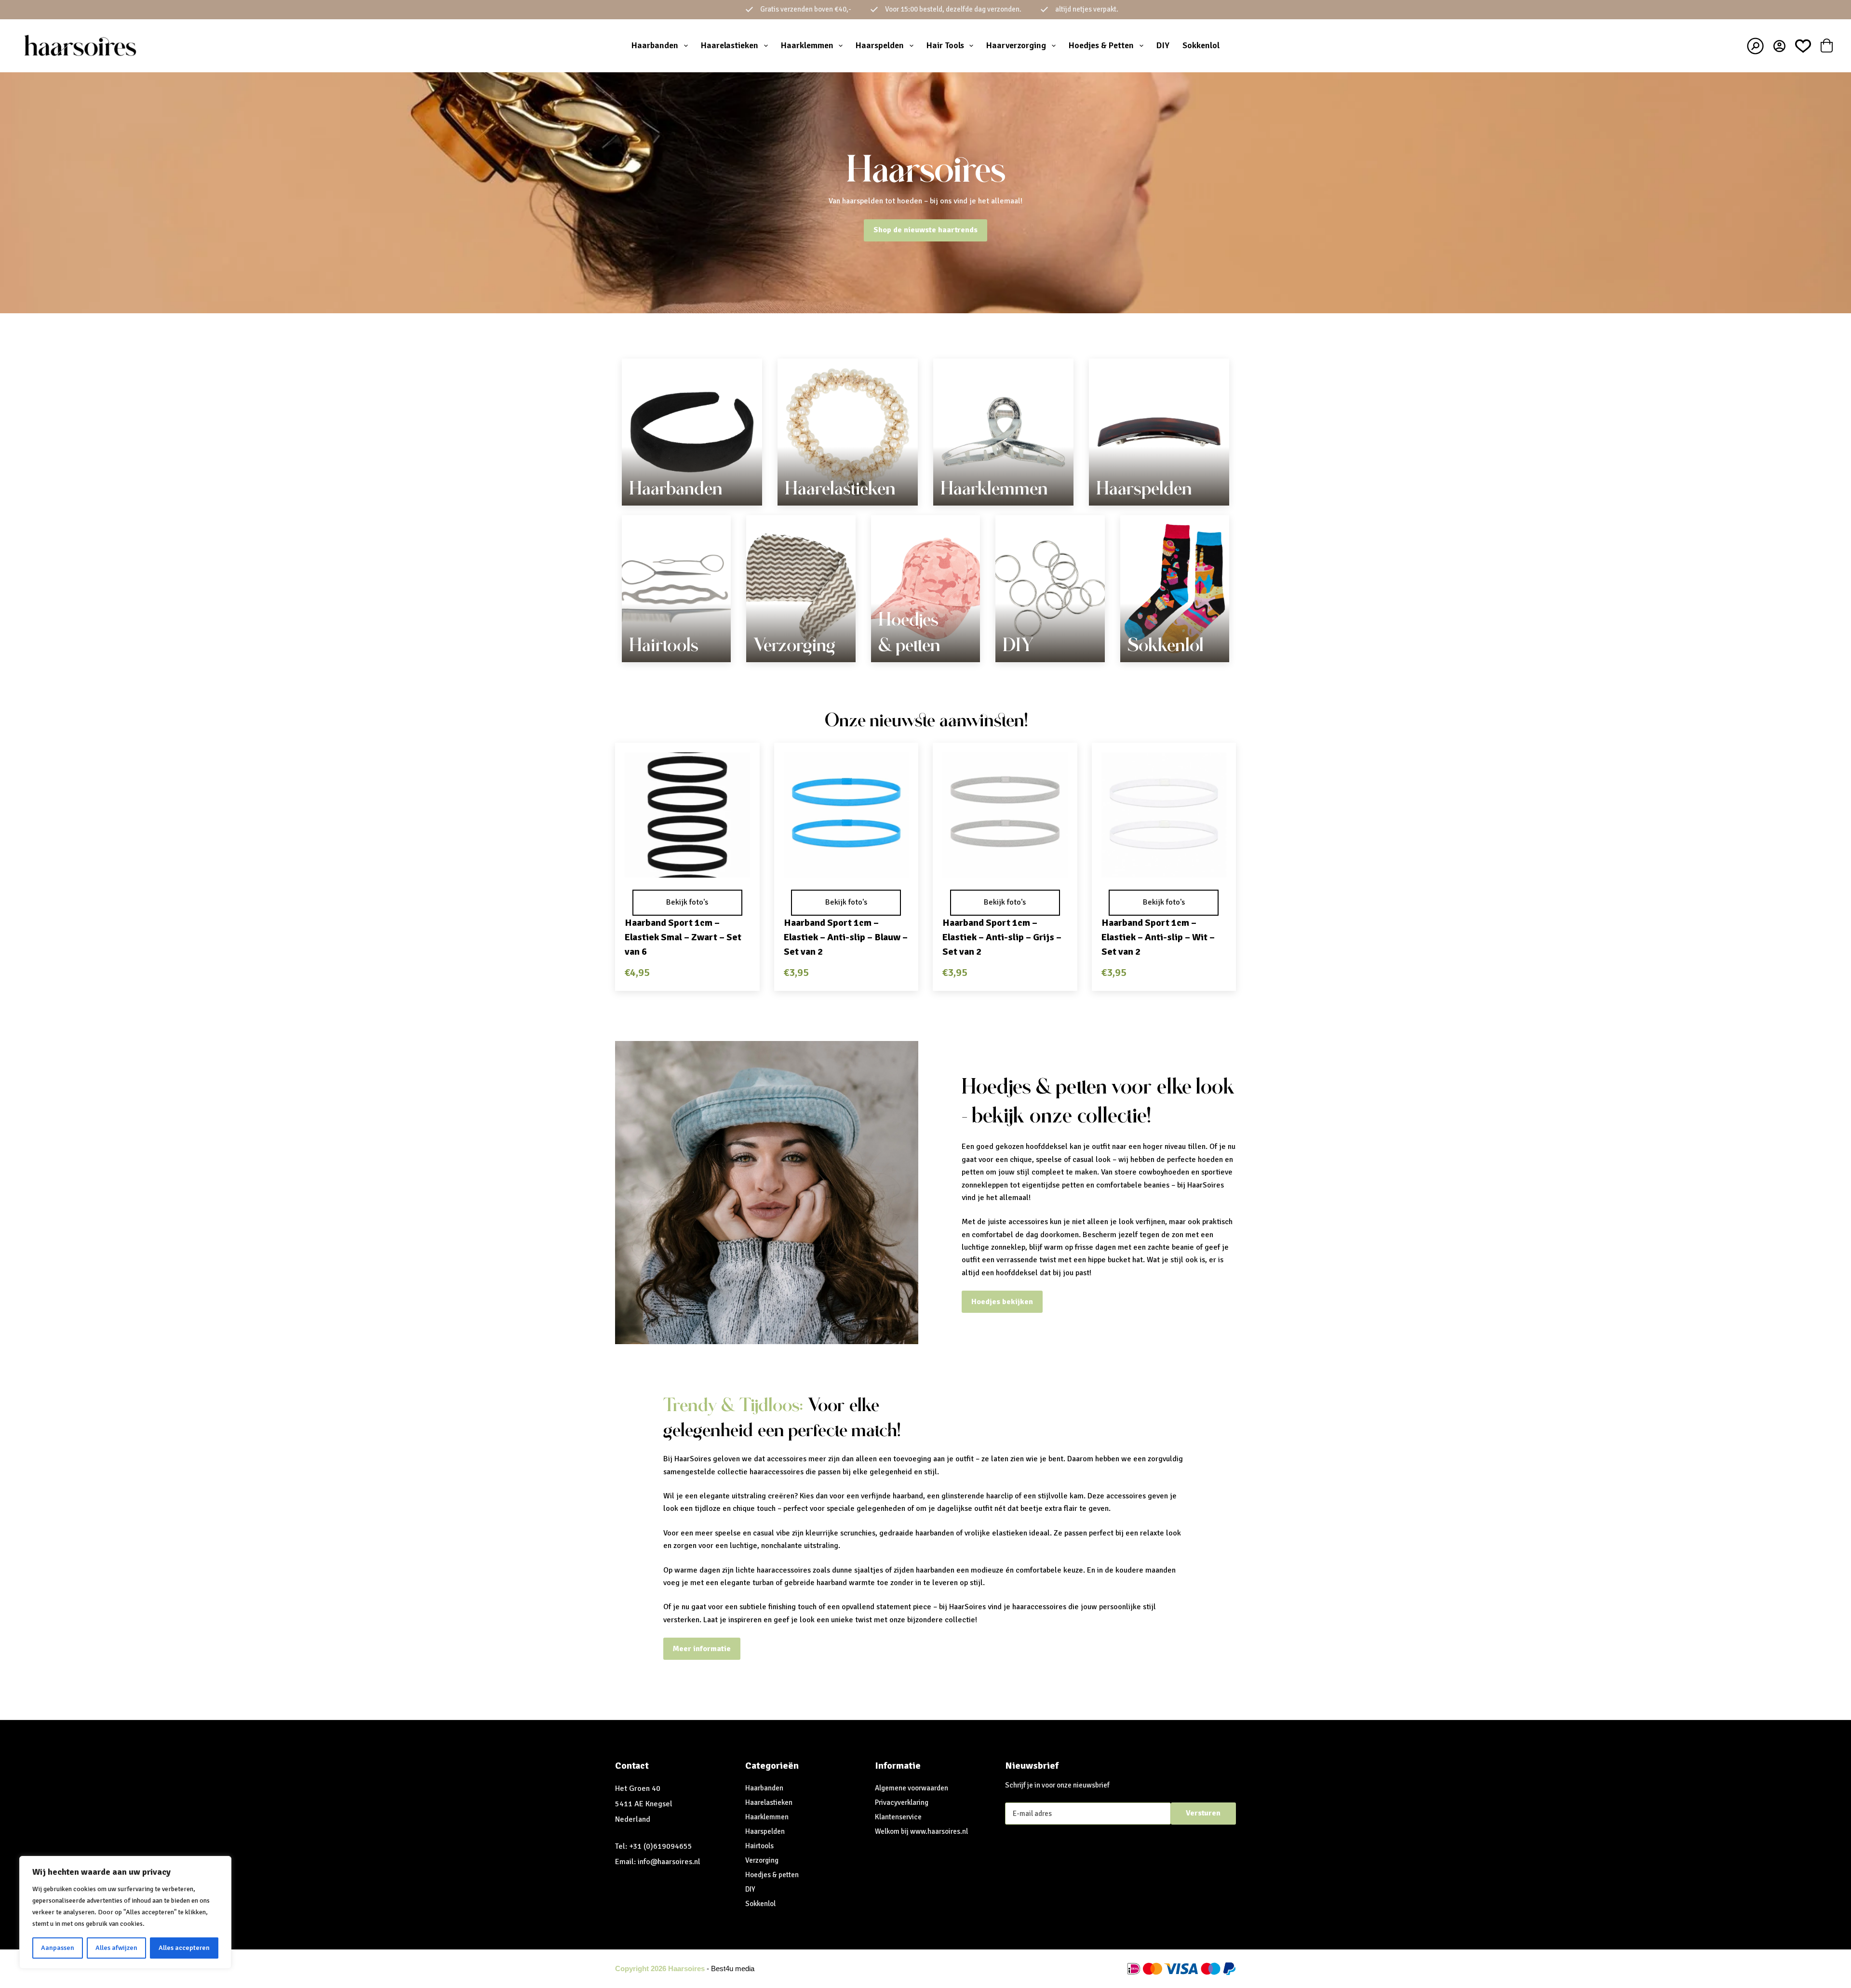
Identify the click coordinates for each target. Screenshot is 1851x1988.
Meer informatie (702, 1649)
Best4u (722, 1968)
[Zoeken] (1755, 46)
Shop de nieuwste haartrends (925, 230)
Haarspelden (880, 45)
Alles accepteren (184, 1948)
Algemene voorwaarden (912, 1788)
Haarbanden (655, 45)
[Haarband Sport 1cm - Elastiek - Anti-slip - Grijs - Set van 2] (1005, 815)
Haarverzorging (1016, 45)
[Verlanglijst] (1803, 46)
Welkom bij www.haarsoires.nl (921, 1831)
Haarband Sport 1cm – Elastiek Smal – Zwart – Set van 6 (683, 937)
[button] (687, 865)
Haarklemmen (807, 45)
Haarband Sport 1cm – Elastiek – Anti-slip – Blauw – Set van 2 (846, 937)
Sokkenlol (1201, 45)
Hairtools (664, 645)
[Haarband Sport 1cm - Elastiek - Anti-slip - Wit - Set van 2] (1164, 815)
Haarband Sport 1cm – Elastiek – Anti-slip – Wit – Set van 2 (1158, 937)
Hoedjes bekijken (1002, 1302)
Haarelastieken (730, 45)
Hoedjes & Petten (1101, 45)
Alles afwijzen (116, 1948)
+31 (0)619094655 (661, 1846)
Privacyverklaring (902, 1802)
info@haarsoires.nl (669, 1862)
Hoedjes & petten (772, 1875)
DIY (1163, 45)
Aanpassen (58, 1948)
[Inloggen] (1779, 46)
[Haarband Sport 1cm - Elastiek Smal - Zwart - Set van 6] (687, 815)
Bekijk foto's (687, 902)
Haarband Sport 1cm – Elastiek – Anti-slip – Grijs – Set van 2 (1002, 937)
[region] (125, 1912)
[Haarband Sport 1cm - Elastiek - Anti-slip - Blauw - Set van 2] (846, 815)
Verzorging (794, 645)
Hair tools (945, 45)
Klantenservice (898, 1817)
